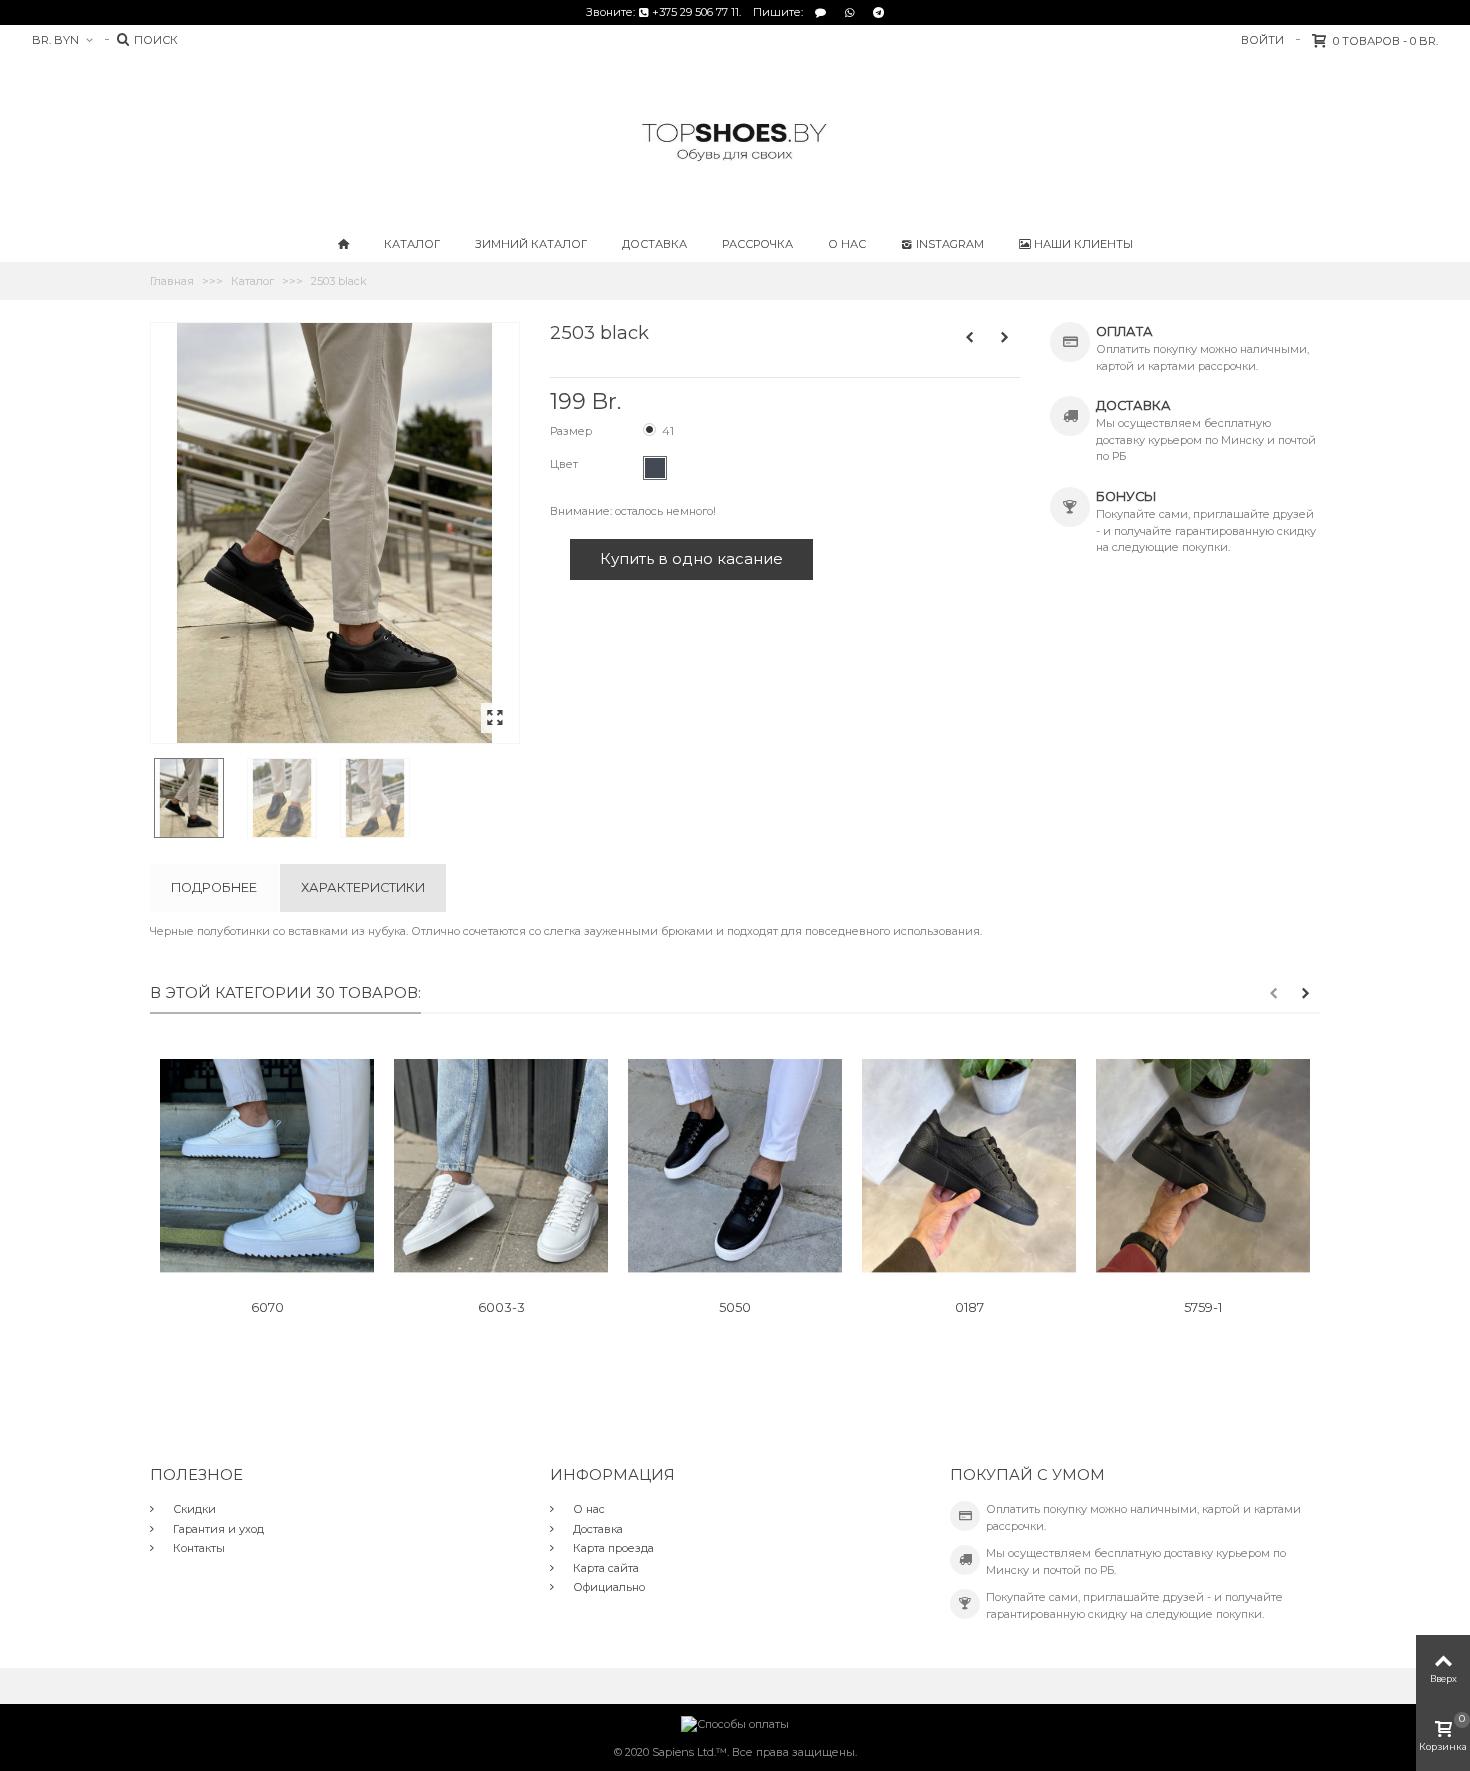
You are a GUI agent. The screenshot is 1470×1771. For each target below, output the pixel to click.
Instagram (950, 244)
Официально (607, 1587)
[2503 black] (495, 718)
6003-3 (501, 1307)
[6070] (267, 1166)
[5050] (735, 1166)
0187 (969, 1307)
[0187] (969, 1166)
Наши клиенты (1083, 244)
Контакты (197, 1548)
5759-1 (1203, 1307)
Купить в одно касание (691, 558)
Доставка (654, 244)
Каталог (412, 244)
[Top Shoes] (735, 141)
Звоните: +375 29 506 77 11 (662, 12)
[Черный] (655, 468)
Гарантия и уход (217, 1529)
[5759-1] (1203, 1166)
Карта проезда (612, 1548)
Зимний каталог (531, 244)
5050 (735, 1307)
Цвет (565, 464)
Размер (572, 431)
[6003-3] (501, 1166)
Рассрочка (757, 244)
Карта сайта (604, 1568)
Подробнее (214, 887)
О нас (847, 244)
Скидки (193, 1509)
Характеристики (363, 887)
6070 (267, 1307)
